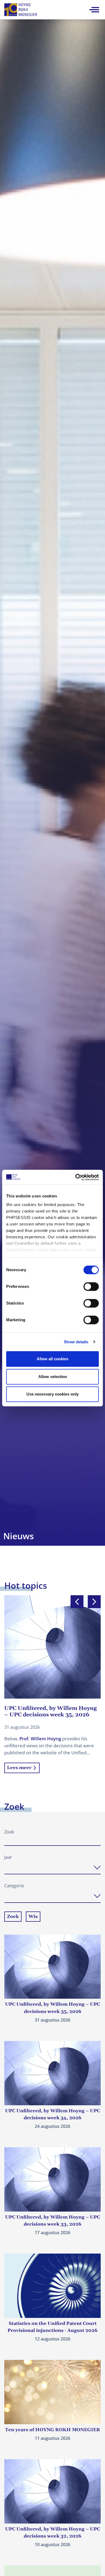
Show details (76, 1342)
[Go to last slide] (77, 1602)
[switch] (91, 1287)
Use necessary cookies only (52, 1394)
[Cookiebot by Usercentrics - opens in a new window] (76, 1177)
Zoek (9, 1832)
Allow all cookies (52, 1359)
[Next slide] (94, 1602)
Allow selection (53, 1377)
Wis (33, 1917)
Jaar (8, 1857)
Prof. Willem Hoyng (40, 1739)
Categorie (14, 1886)
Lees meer (19, 1768)
